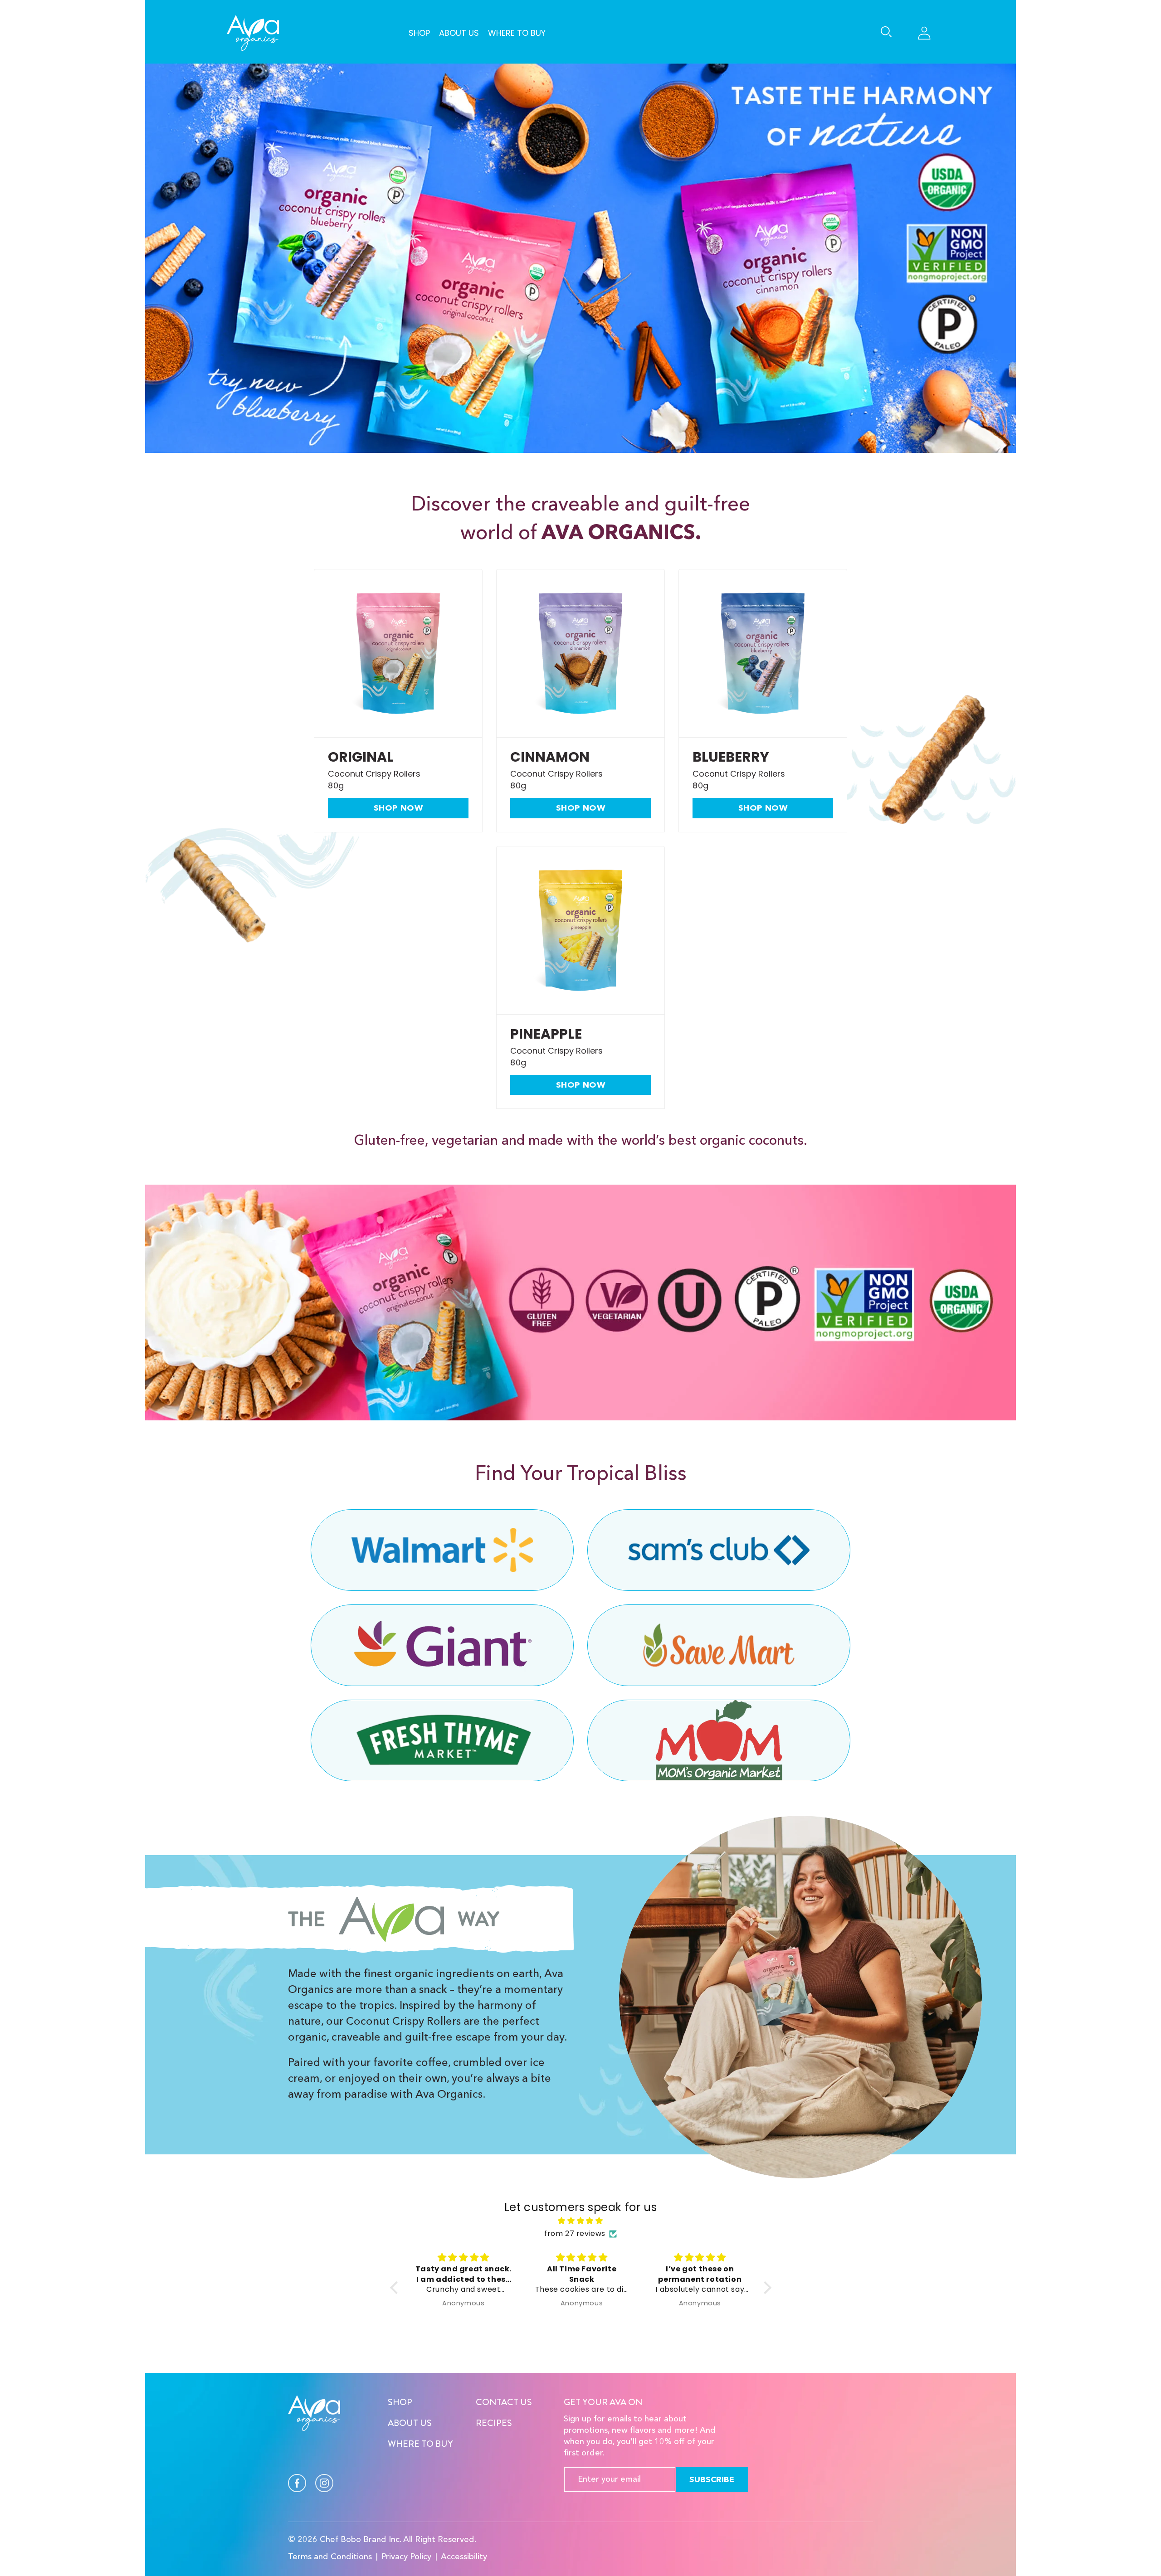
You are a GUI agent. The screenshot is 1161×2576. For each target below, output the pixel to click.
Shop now (398, 808)
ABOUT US (410, 2423)
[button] (888, 33)
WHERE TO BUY (420, 2444)
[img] (581, 2221)
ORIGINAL (361, 757)
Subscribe (712, 2479)
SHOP (400, 2402)
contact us (504, 2402)
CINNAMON (550, 757)
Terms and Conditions (330, 2557)
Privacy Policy (406, 2557)
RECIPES (494, 2423)
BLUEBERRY (731, 757)
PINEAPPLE (546, 1034)
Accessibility (464, 2557)
